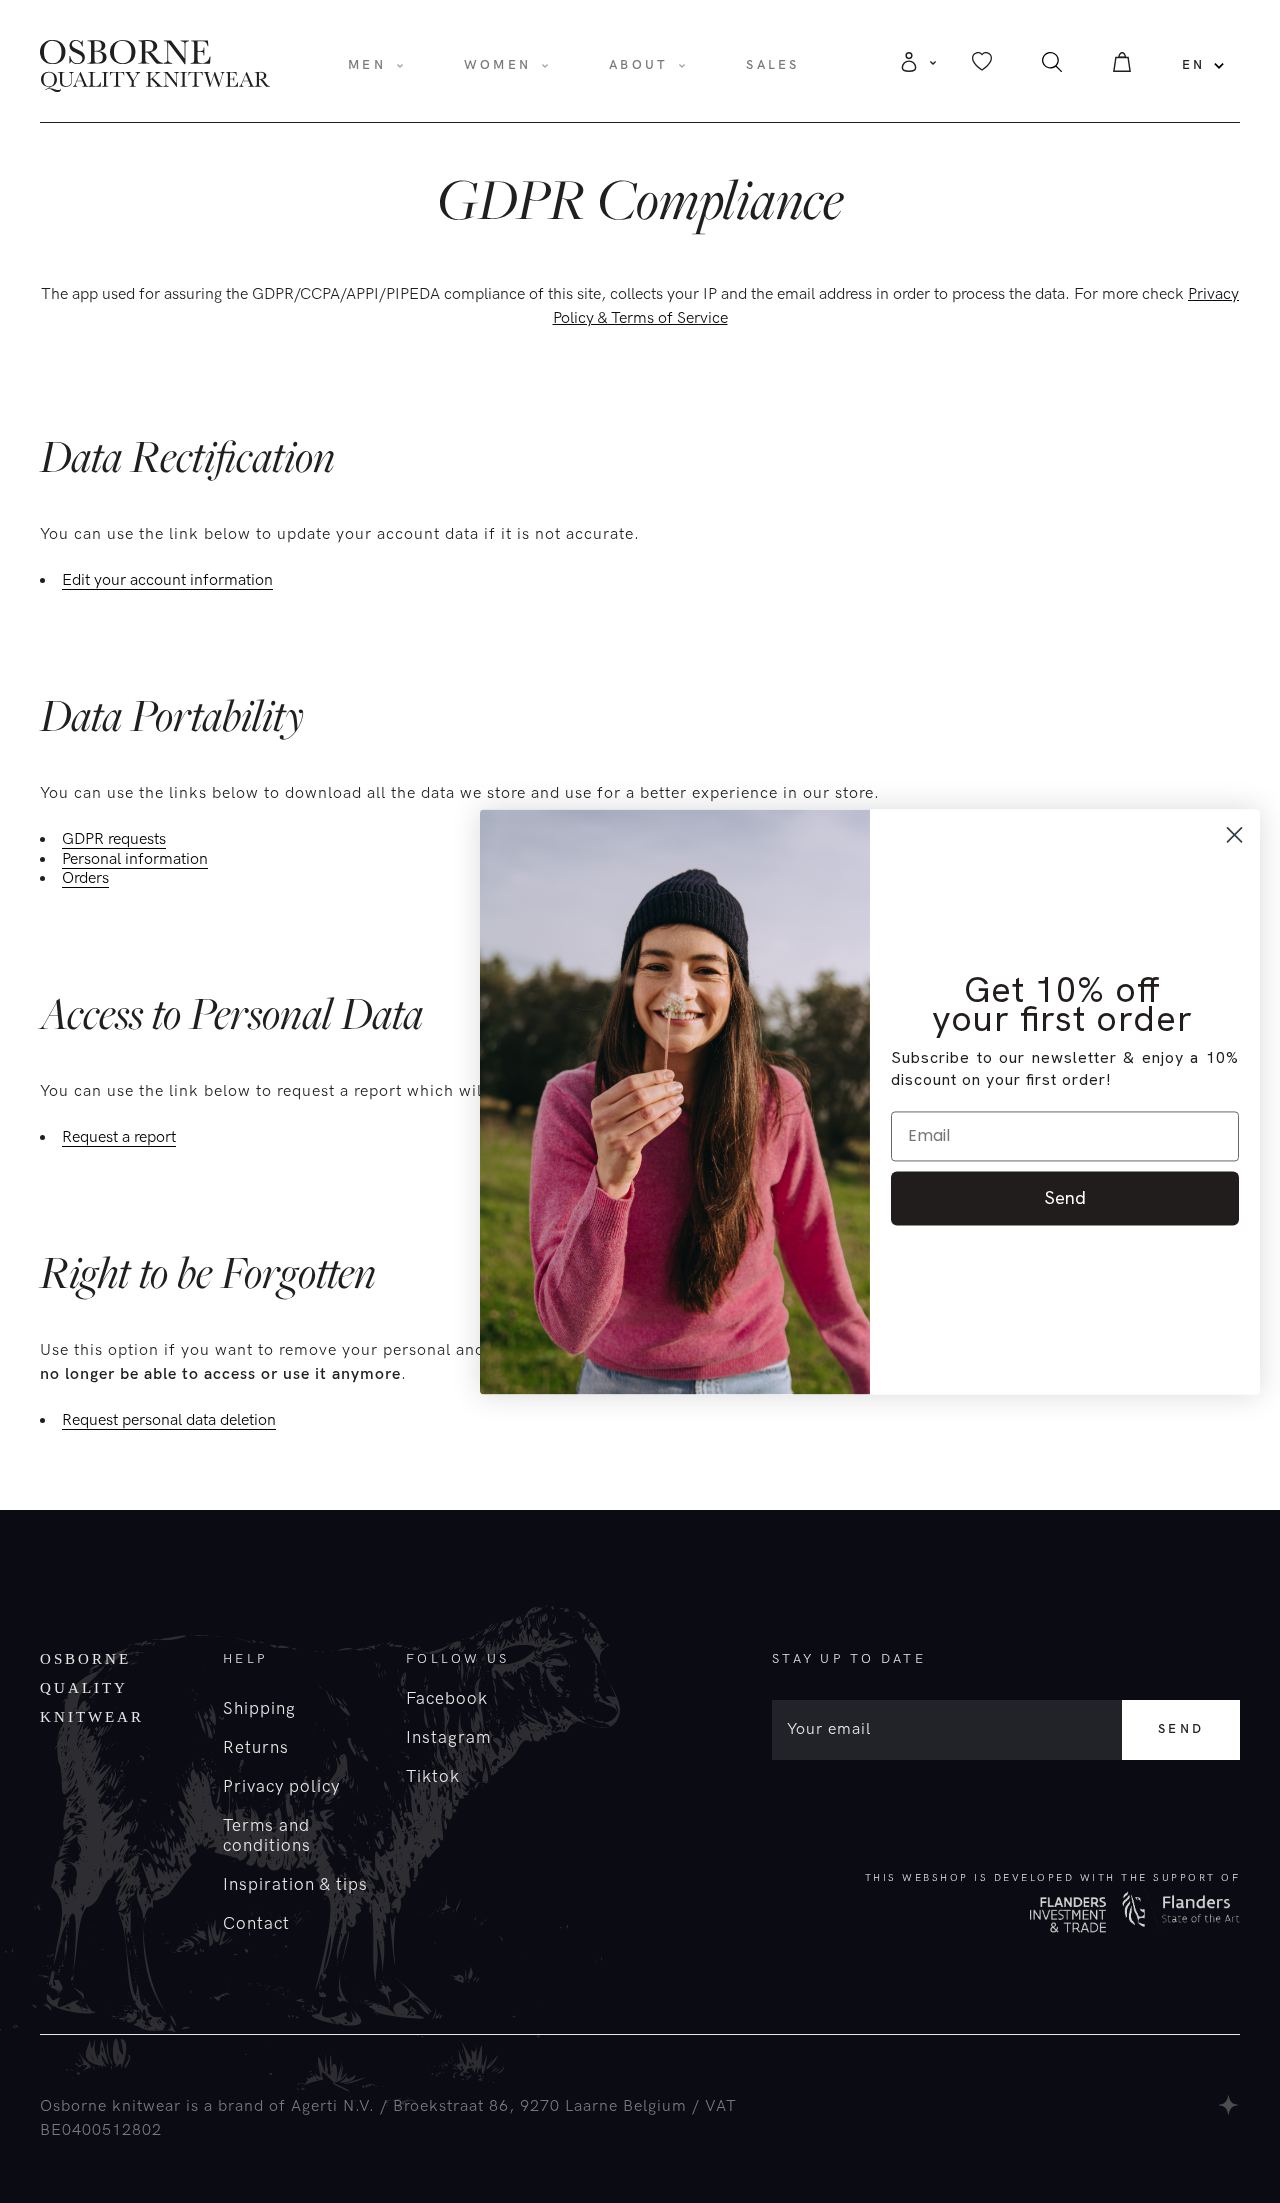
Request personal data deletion (169, 1421)
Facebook (447, 1699)
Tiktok (433, 1777)
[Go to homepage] (155, 65)
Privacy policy (281, 1787)
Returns (256, 1748)
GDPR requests (114, 840)
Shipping (259, 1709)
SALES (772, 65)
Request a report (119, 1138)
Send (1181, 1729)
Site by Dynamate (1229, 2105)
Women (497, 65)
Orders (85, 879)
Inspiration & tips (295, 1885)
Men (367, 65)
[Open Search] (1052, 67)
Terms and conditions (267, 1835)
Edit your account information (167, 581)
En (1194, 65)
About (638, 65)
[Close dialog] (1234, 834)
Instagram (448, 1738)
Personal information (135, 860)
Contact (256, 1924)
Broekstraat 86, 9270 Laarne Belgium (540, 2106)
